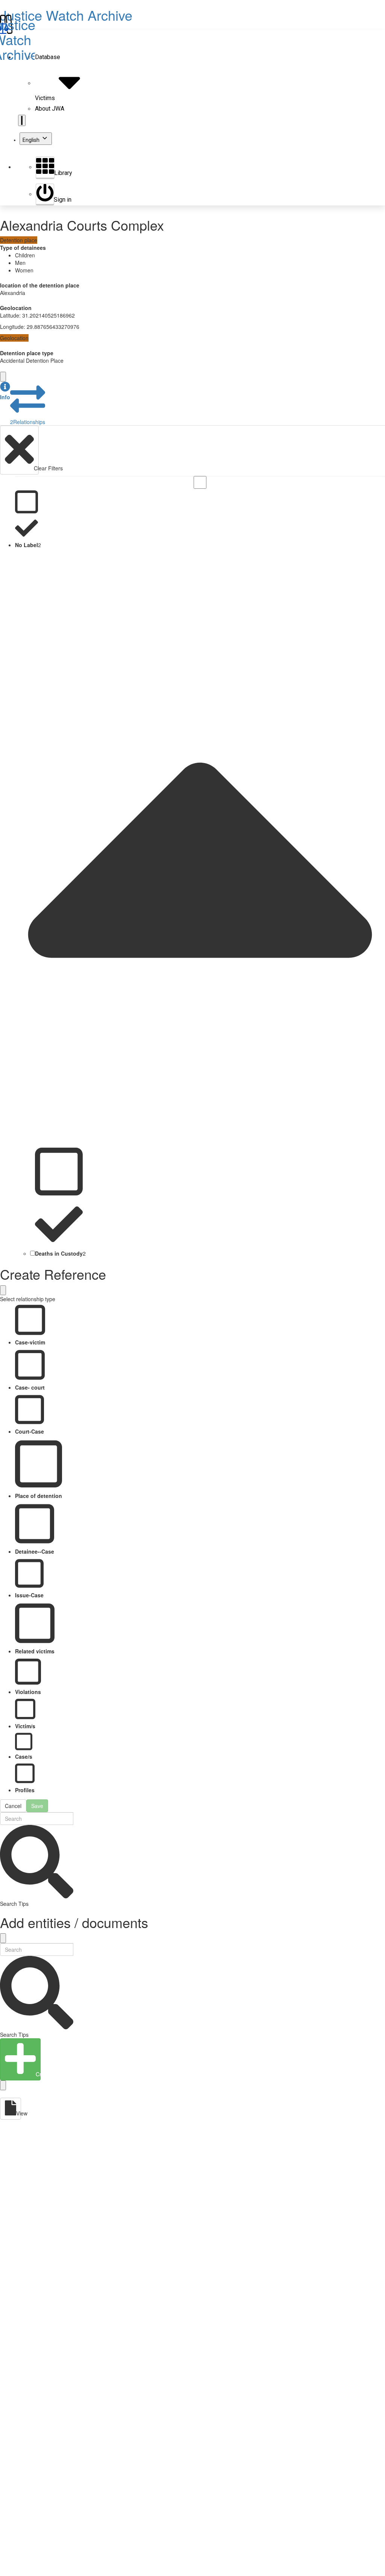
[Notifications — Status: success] (22, 120)
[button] (5, 391)
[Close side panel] (3, 377)
